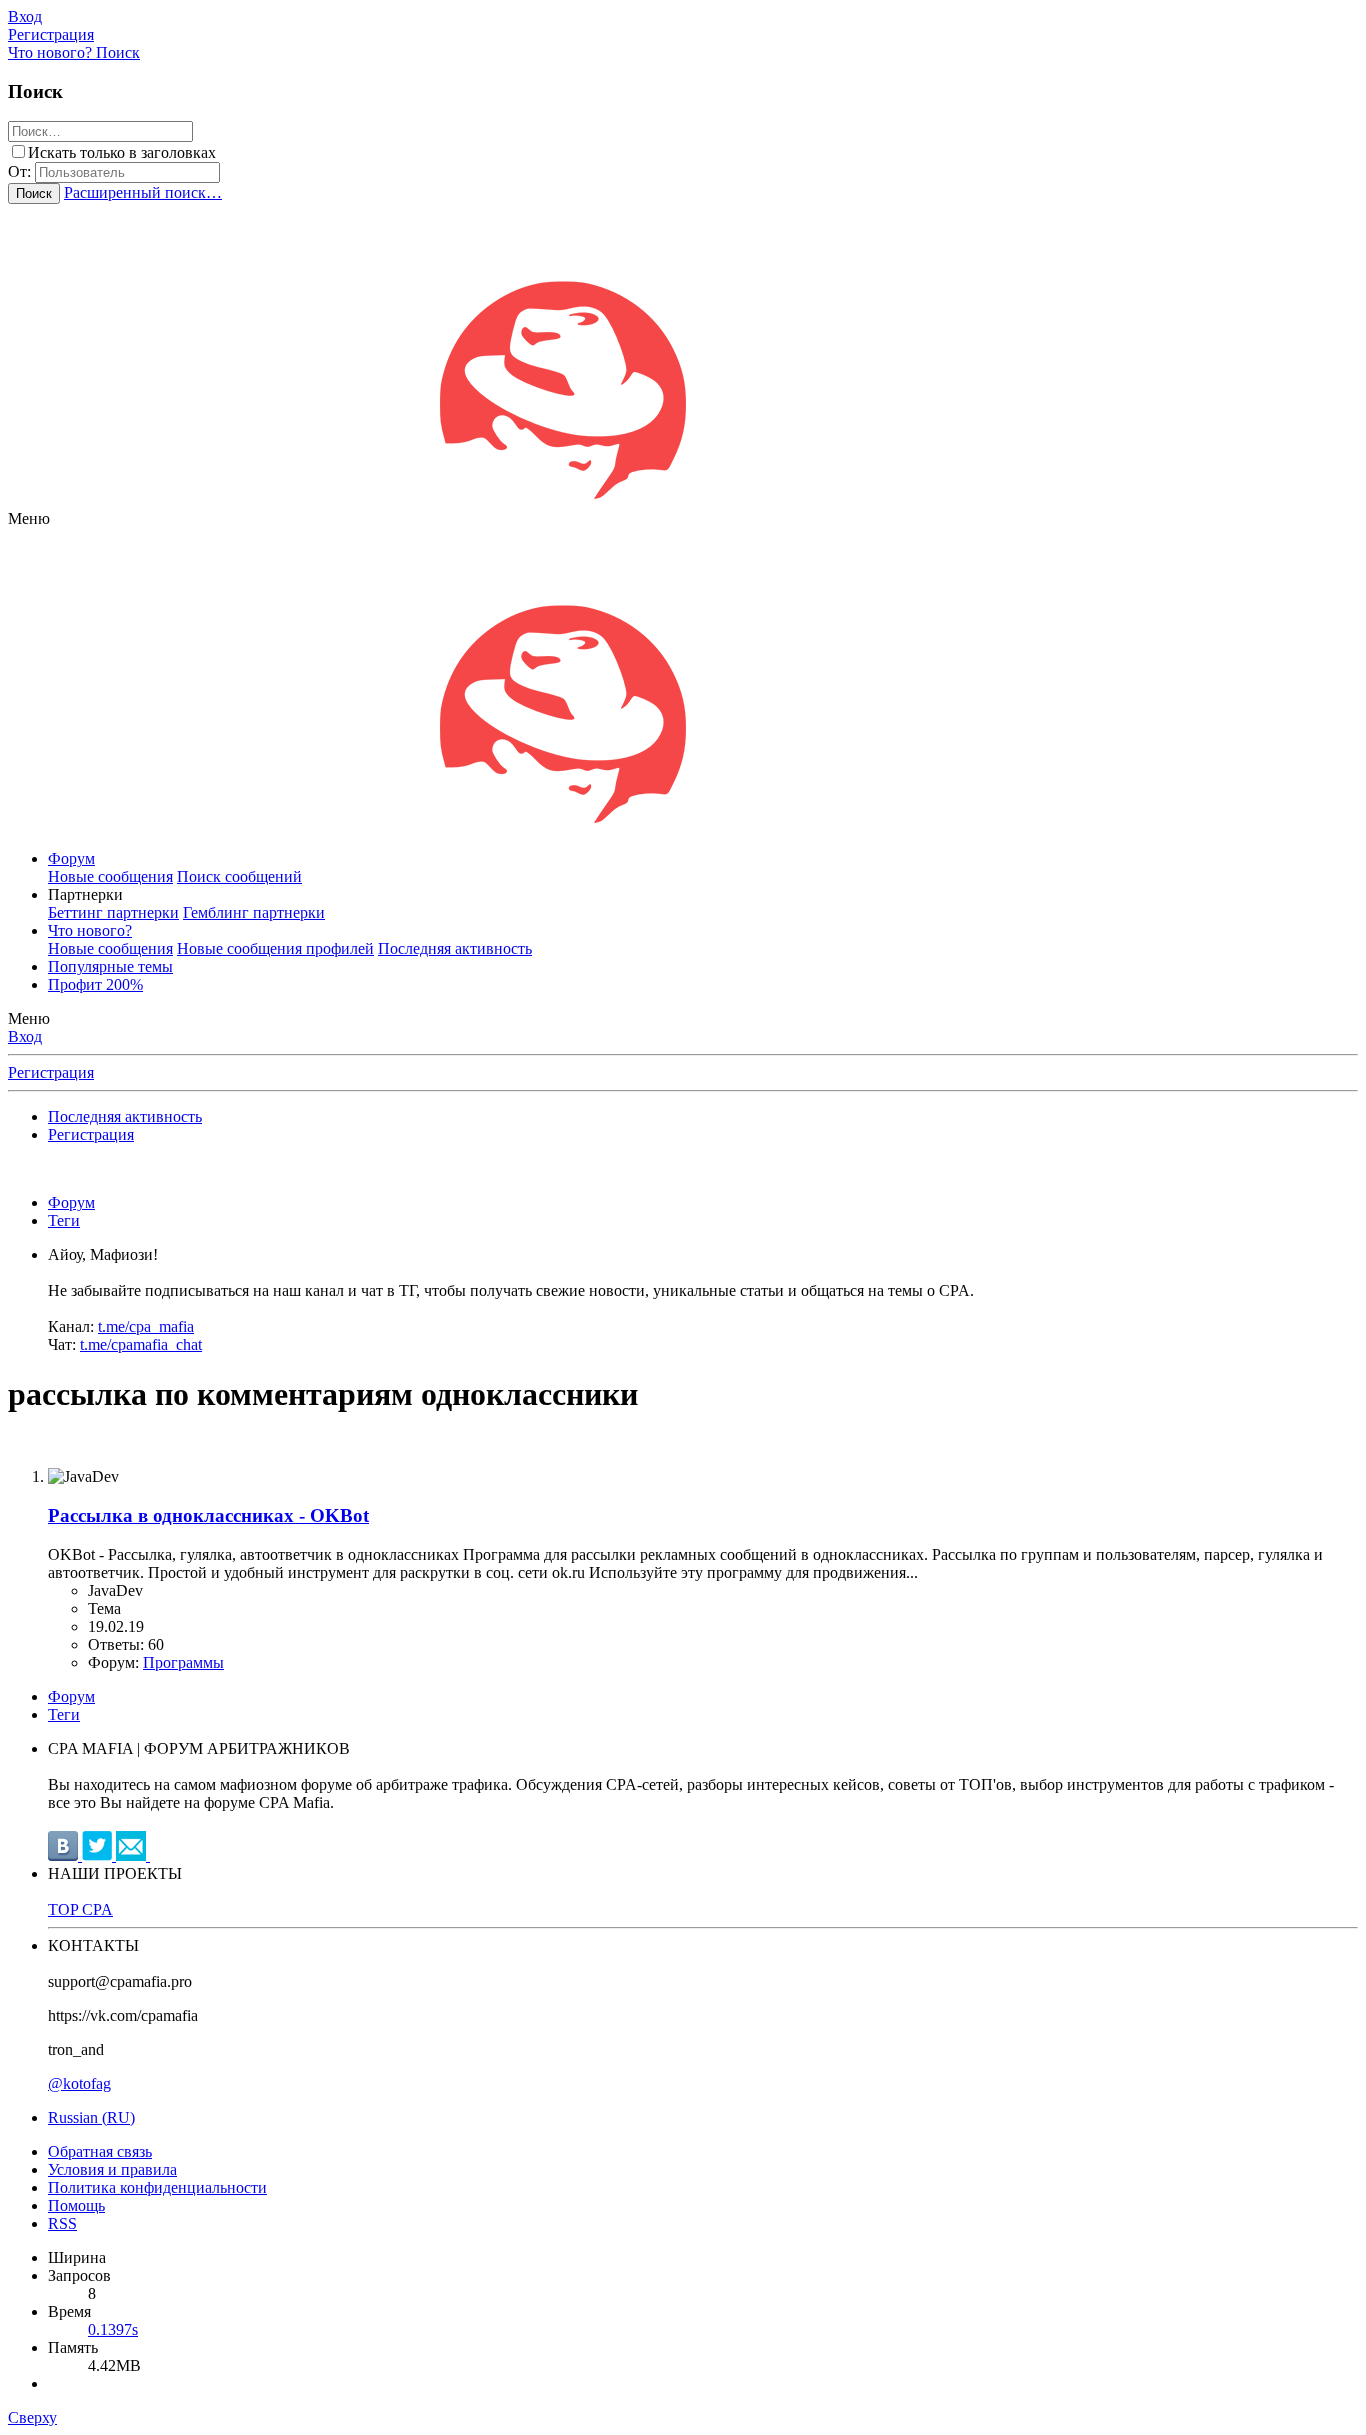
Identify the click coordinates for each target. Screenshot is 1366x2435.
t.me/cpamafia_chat (141, 1344)
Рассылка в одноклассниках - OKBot (208, 1515)
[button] (29, 518)
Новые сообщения (110, 876)
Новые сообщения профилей (275, 948)
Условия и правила (112, 2169)
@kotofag (79, 2083)
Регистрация (51, 1072)
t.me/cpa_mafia (146, 1326)
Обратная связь (100, 2151)
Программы (183, 1662)
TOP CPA (80, 1909)
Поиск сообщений (239, 876)
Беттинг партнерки (113, 912)
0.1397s (113, 2329)
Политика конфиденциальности (157, 2187)
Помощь (76, 2205)
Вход (25, 1036)
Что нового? (90, 930)
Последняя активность (455, 948)
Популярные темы (110, 966)
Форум (71, 858)
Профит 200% (95, 984)
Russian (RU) (91, 2117)
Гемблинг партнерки (254, 912)
